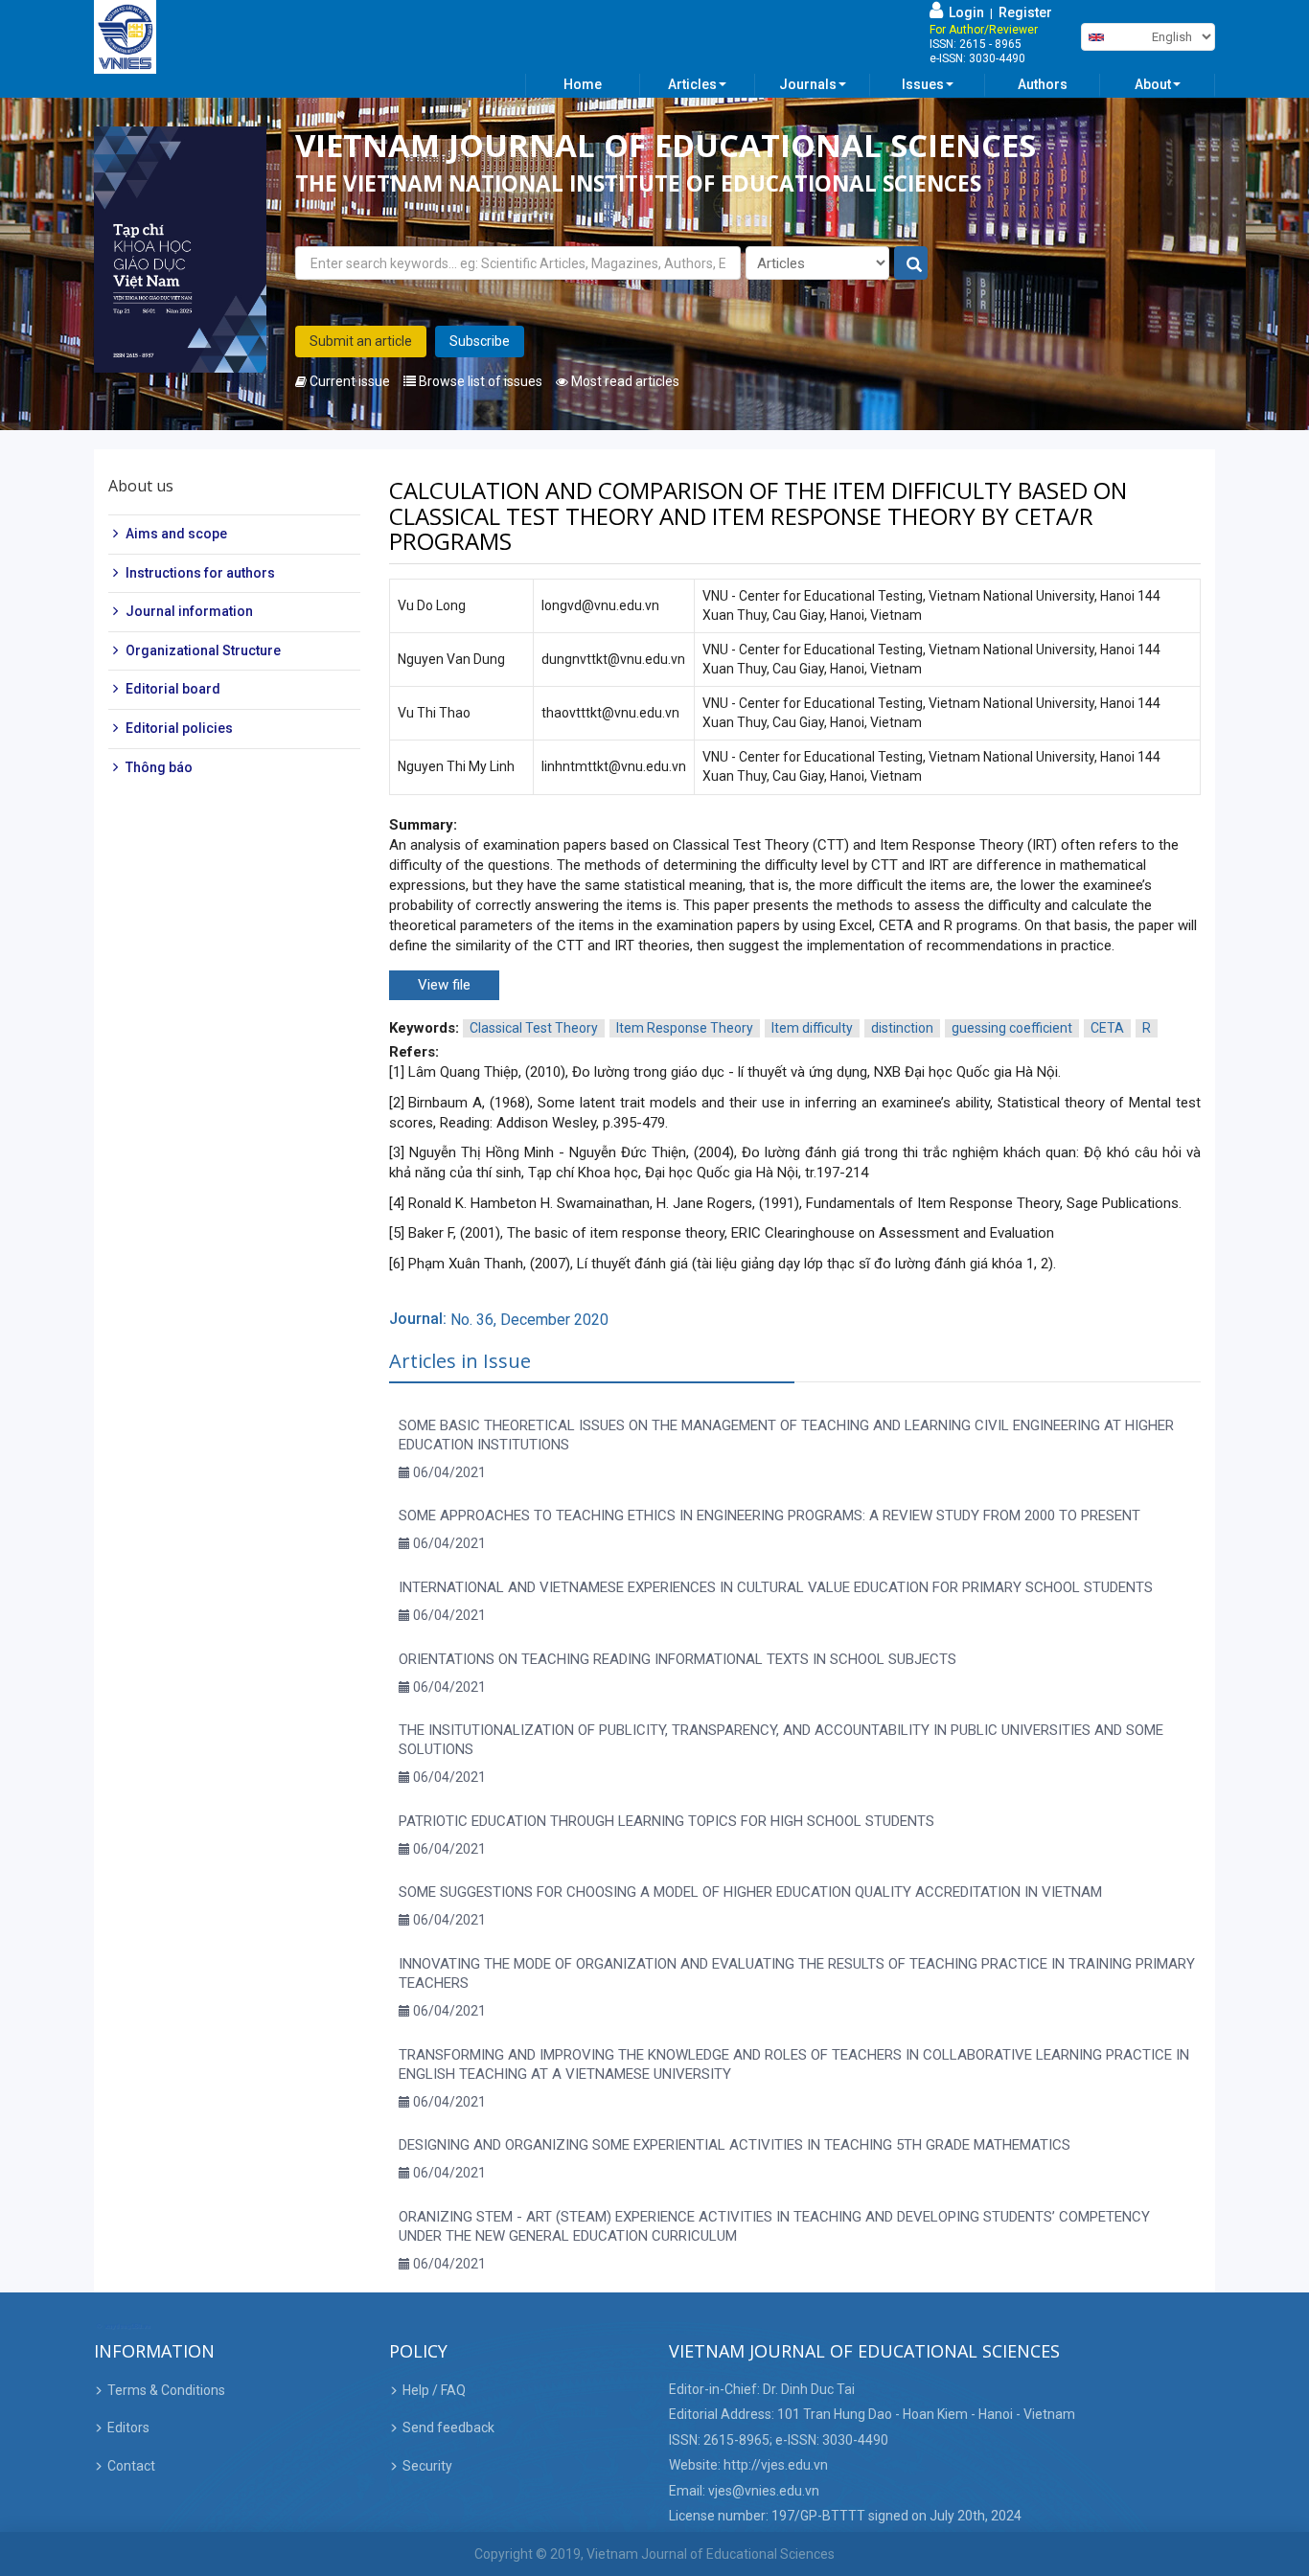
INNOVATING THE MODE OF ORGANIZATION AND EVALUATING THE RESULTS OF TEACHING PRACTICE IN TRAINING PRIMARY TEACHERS (797, 1973)
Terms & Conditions (166, 2390)
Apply (912, 264)
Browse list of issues (479, 381)
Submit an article (361, 341)
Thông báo (159, 766)
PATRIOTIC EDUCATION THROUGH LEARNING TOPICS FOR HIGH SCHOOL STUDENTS (666, 1821)
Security (427, 2466)
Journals (808, 84)
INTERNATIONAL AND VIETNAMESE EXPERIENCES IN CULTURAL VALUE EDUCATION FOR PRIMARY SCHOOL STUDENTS (776, 1587)
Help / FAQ (434, 2390)
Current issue (348, 381)
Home (583, 84)
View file (444, 985)
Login (964, 12)
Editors (128, 2428)
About (1153, 84)
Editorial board (173, 689)
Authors (1043, 84)
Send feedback (448, 2428)
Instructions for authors (200, 572)
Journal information (189, 611)
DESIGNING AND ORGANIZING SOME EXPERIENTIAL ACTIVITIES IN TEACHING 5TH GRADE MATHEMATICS (735, 2145)
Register (1025, 12)
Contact (131, 2466)
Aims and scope (176, 534)
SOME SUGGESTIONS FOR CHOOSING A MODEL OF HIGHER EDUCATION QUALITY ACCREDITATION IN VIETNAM (750, 1892)
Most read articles (624, 381)
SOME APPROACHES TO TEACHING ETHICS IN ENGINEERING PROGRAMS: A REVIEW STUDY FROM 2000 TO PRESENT (769, 1516)
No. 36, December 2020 (529, 1320)
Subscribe (480, 341)
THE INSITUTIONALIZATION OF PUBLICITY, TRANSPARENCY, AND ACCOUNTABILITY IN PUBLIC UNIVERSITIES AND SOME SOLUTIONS (781, 1740)
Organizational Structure (203, 650)
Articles (692, 84)
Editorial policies (179, 728)
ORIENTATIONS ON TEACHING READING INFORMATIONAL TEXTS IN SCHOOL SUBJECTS (677, 1659)
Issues (923, 84)
